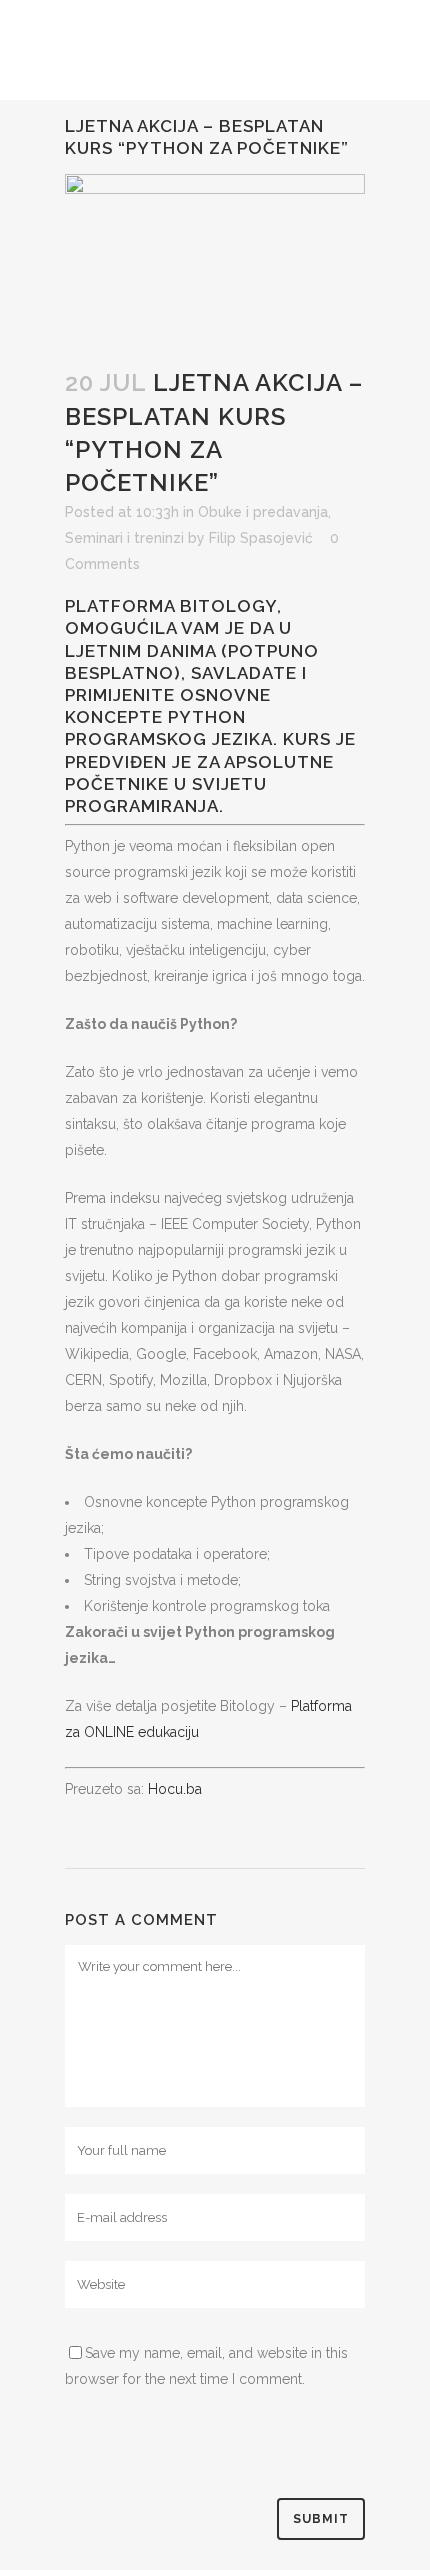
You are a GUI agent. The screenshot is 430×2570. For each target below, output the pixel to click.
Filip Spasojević (261, 538)
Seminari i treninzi (124, 538)
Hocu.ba (175, 1789)
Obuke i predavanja (263, 512)
